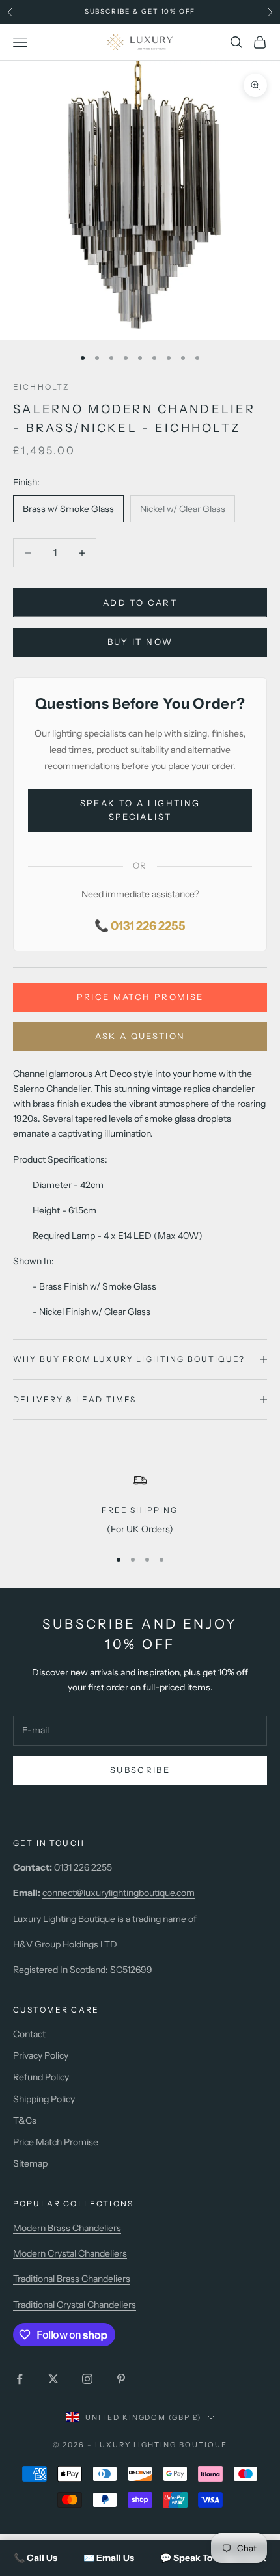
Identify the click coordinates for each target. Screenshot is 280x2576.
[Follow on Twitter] (53, 2379)
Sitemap (30, 2163)
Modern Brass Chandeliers (67, 2228)
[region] (140, 1505)
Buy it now (140, 642)
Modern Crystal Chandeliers (70, 2253)
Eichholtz (41, 387)
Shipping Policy (44, 2099)
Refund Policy (41, 2077)
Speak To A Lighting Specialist (140, 810)
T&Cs (25, 2121)
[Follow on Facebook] (20, 2379)
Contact (29, 2034)
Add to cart (140, 603)
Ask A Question (140, 1036)
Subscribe (140, 1770)
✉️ (109, 2558)
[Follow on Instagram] (87, 2379)
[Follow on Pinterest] (121, 2379)
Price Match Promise (140, 997)
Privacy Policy (41, 2055)
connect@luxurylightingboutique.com (119, 1893)
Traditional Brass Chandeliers (72, 2279)
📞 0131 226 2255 (140, 926)
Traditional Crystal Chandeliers (75, 2305)
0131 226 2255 (83, 1867)
